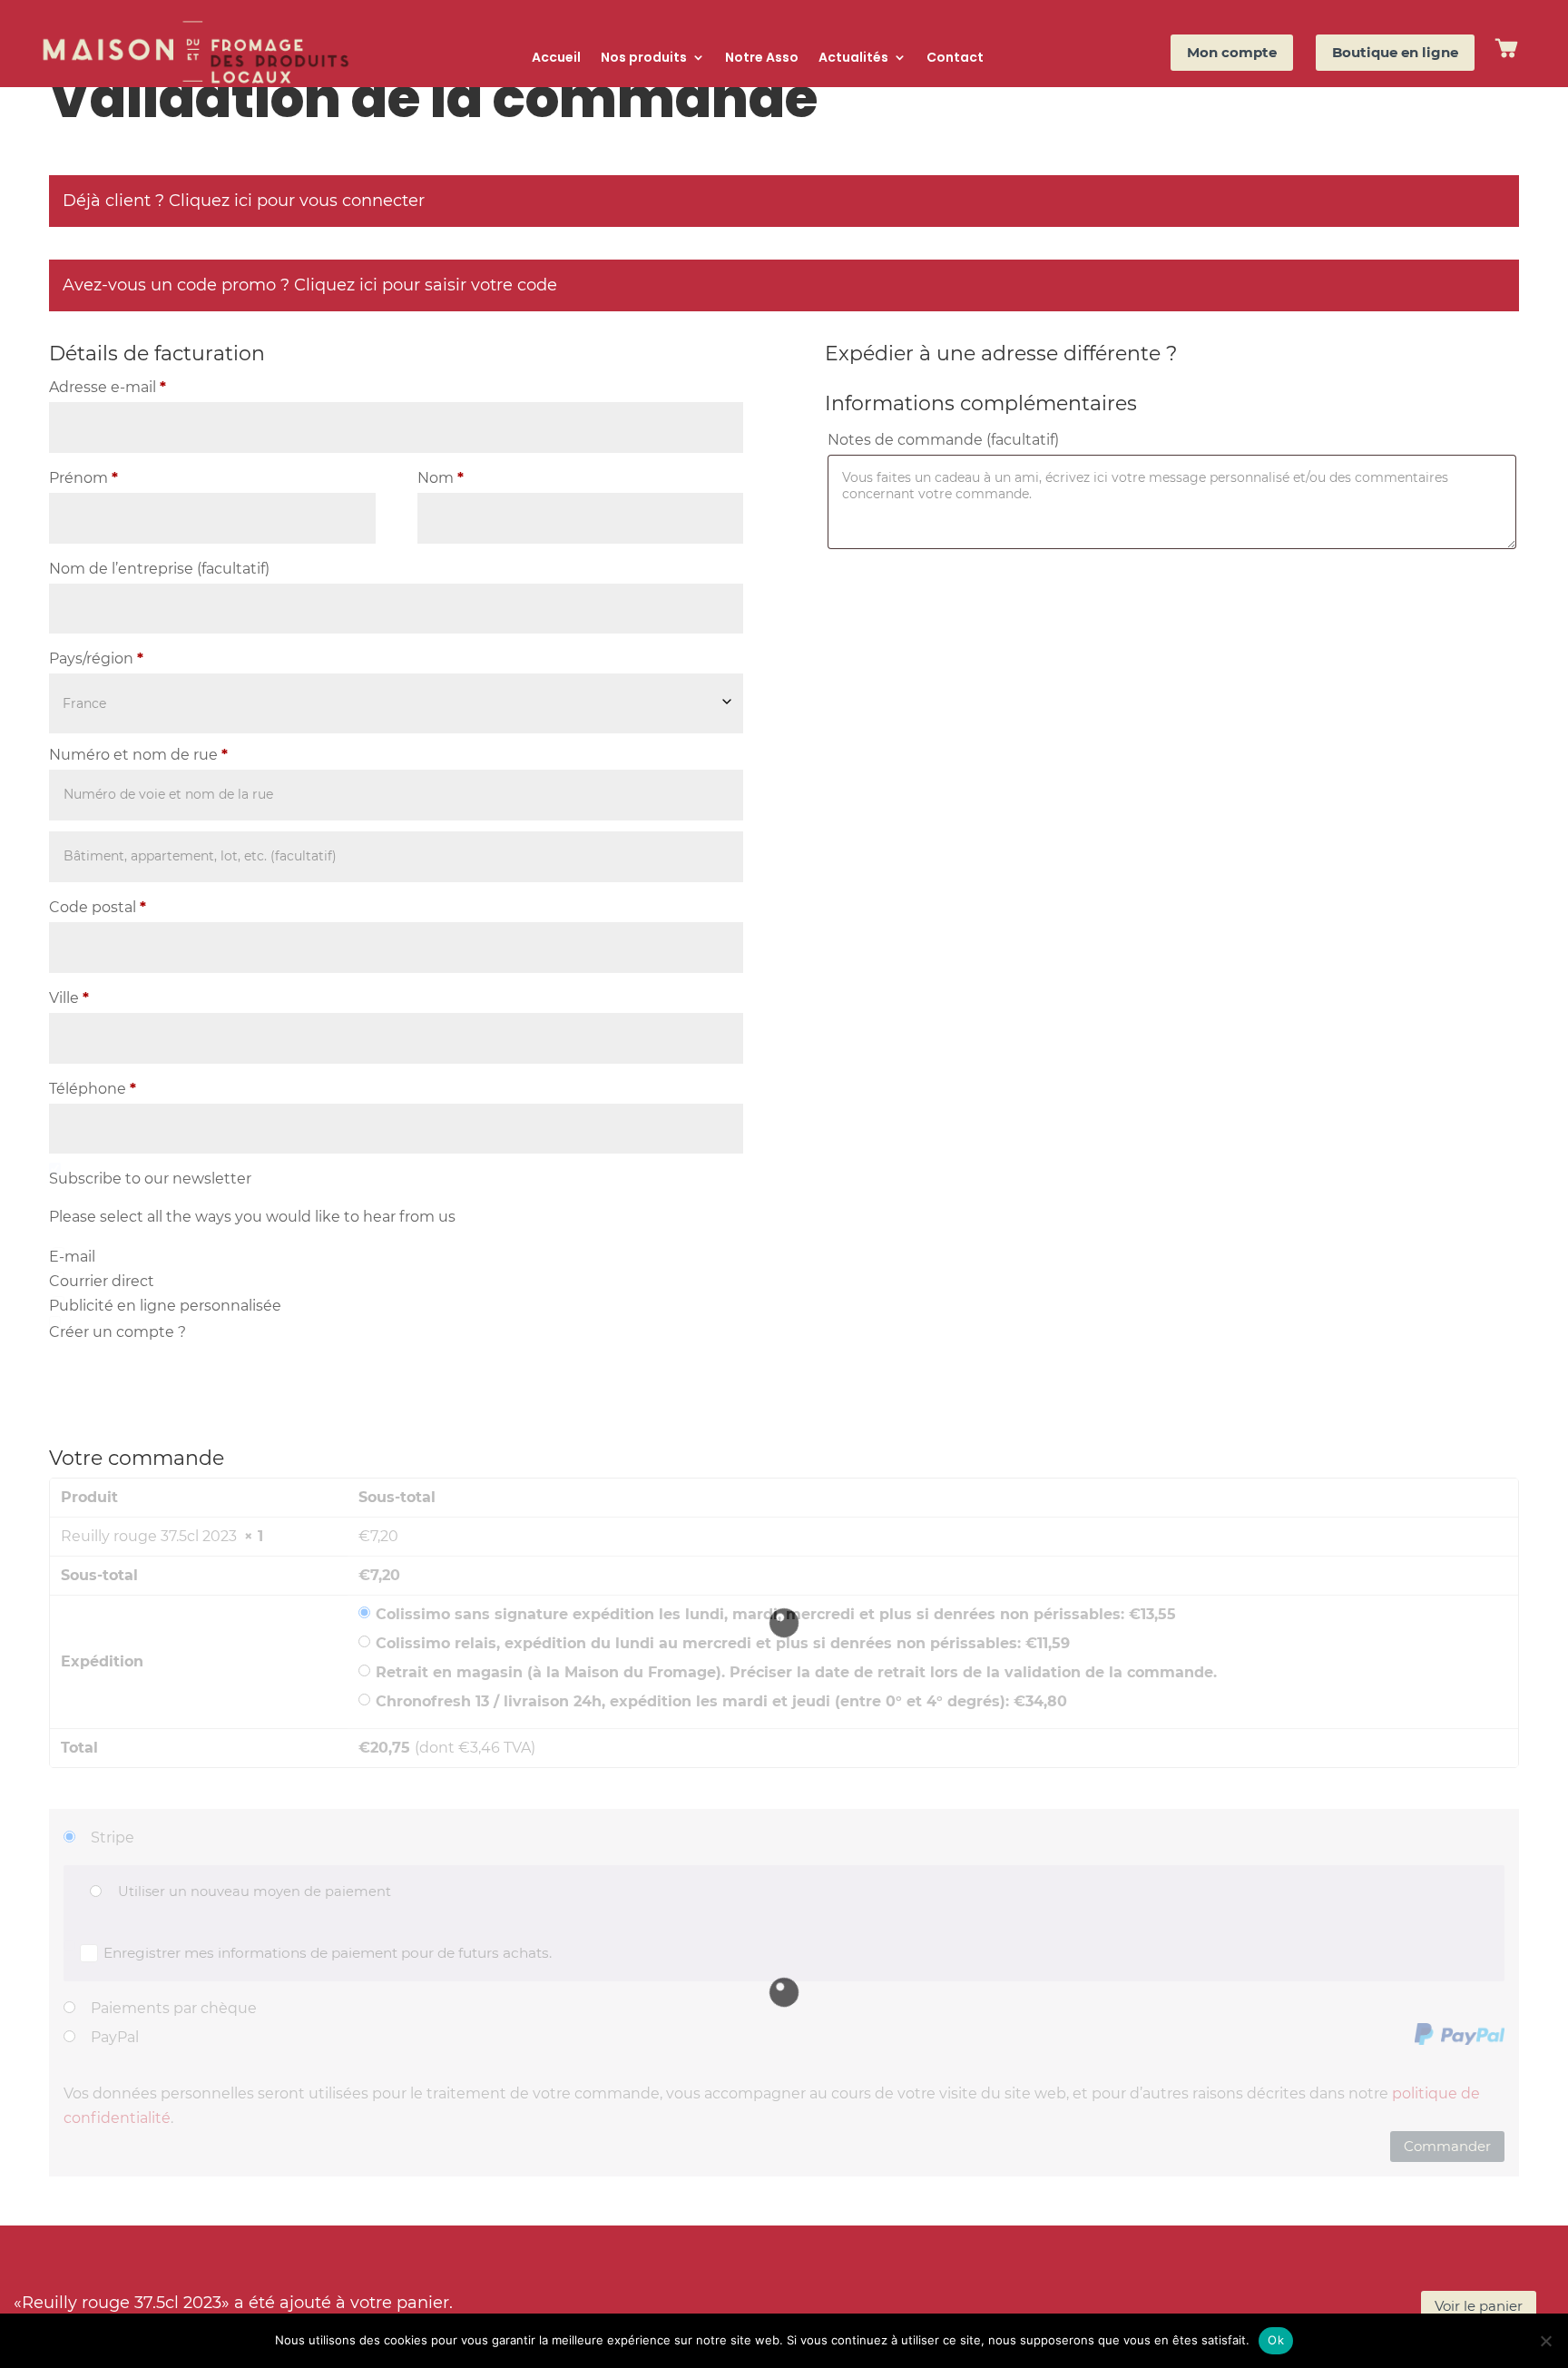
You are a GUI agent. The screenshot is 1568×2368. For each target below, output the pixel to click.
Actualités (853, 59)
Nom (441, 478)
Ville (69, 998)
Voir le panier (1479, 2306)
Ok (1276, 2340)
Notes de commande (943, 440)
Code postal (98, 907)
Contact (955, 59)
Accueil (556, 59)
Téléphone (93, 1089)
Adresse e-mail (108, 387)
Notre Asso (762, 59)
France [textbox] (84, 703)
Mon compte (1232, 52)
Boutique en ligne (1395, 52)
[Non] (1545, 2341)
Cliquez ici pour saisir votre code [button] (426, 285)
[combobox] (396, 703)
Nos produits (644, 59)
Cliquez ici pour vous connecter (297, 201)
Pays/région (96, 658)
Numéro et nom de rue (138, 755)
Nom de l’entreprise (159, 569)
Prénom (83, 478)
